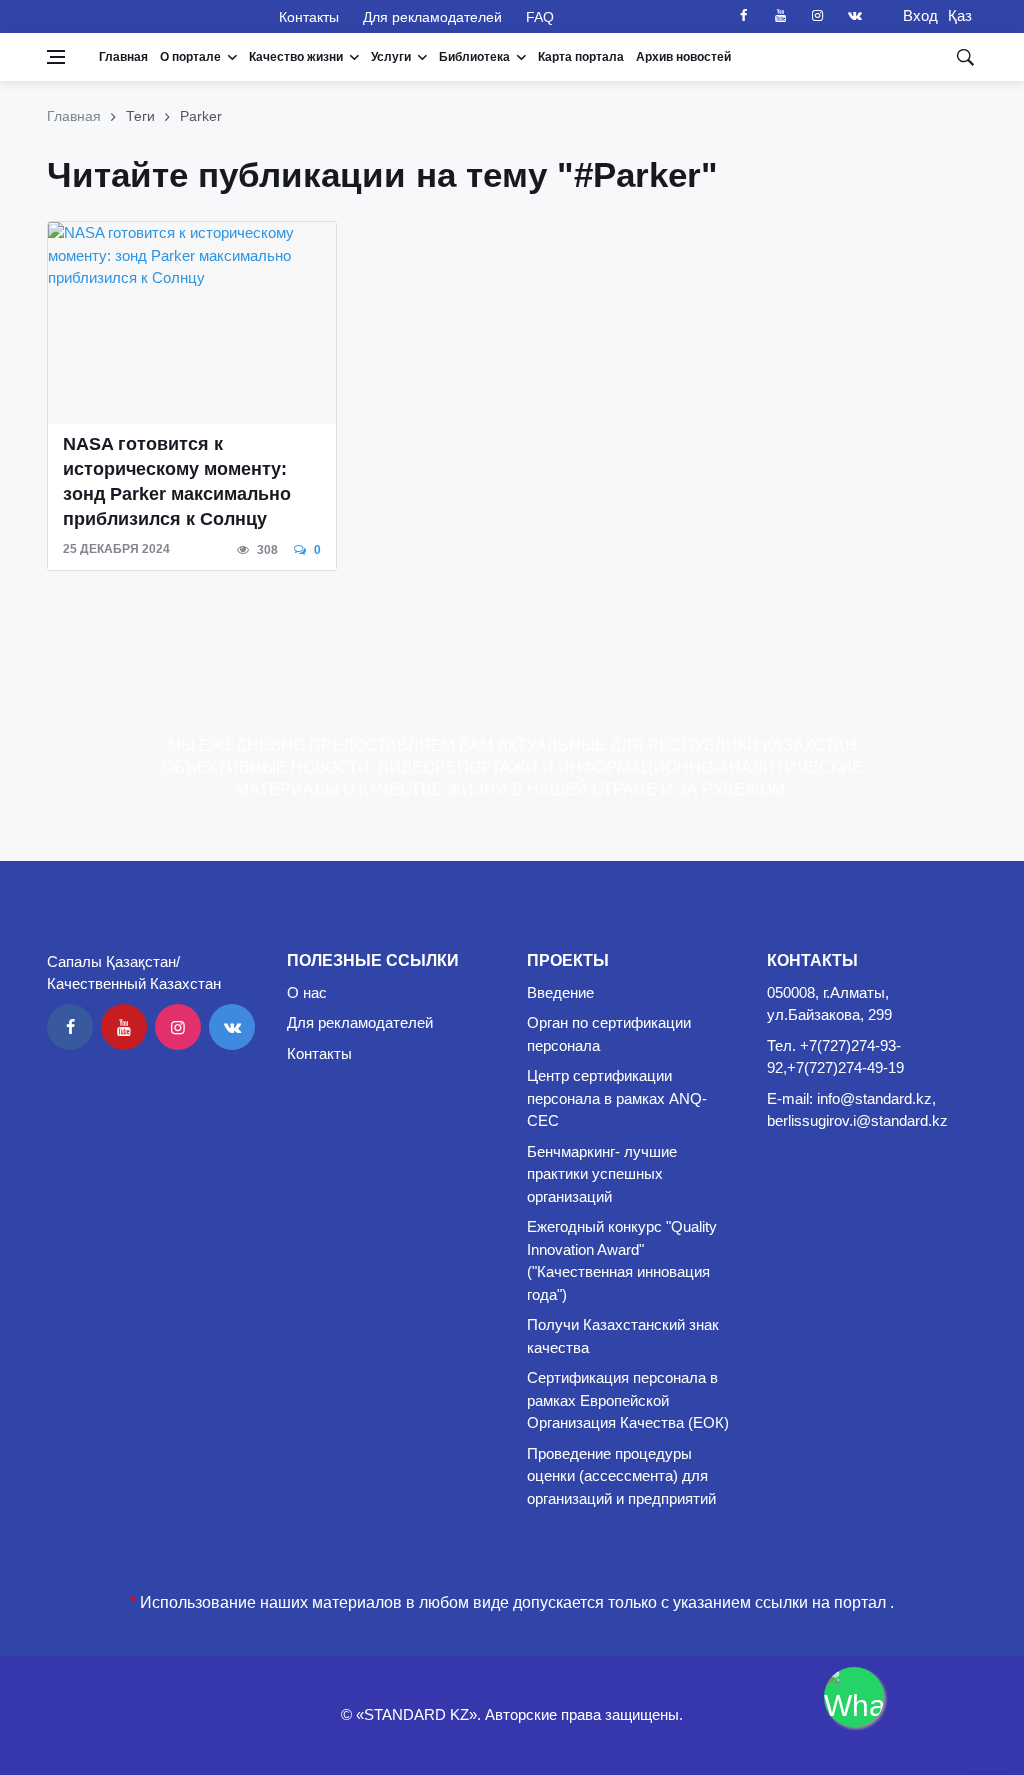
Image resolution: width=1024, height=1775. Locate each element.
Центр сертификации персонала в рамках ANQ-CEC (617, 1098)
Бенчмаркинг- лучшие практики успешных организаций (602, 1174)
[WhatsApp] (854, 1697)
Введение (560, 992)
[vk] (855, 16)
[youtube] (781, 16)
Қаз (960, 15)
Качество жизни (296, 57)
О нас (307, 992)
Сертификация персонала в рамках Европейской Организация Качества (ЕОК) (628, 1400)
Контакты (309, 17)
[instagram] (818, 16)
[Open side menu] (56, 57)
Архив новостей (683, 57)
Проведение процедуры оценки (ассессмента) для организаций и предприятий (621, 1476)
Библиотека (474, 57)
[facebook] (744, 16)
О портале (190, 57)
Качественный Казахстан (151, 16)
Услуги (391, 57)
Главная (123, 57)
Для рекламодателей (432, 17)
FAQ (540, 17)
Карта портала (581, 57)
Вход (914, 15)
